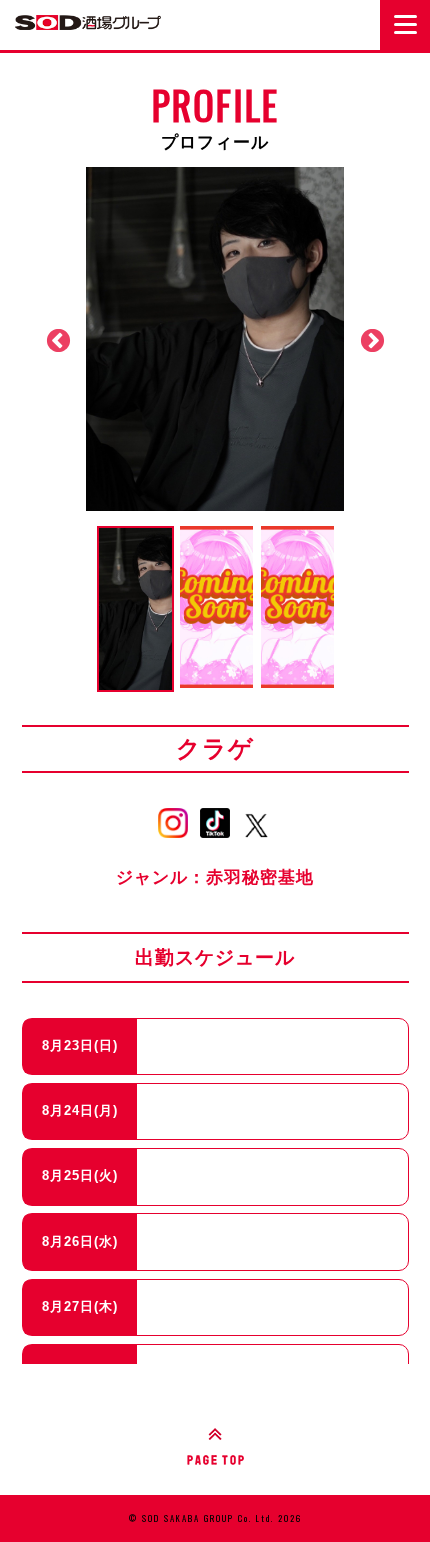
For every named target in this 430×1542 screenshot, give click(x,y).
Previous (58, 341)
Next (372, 341)
